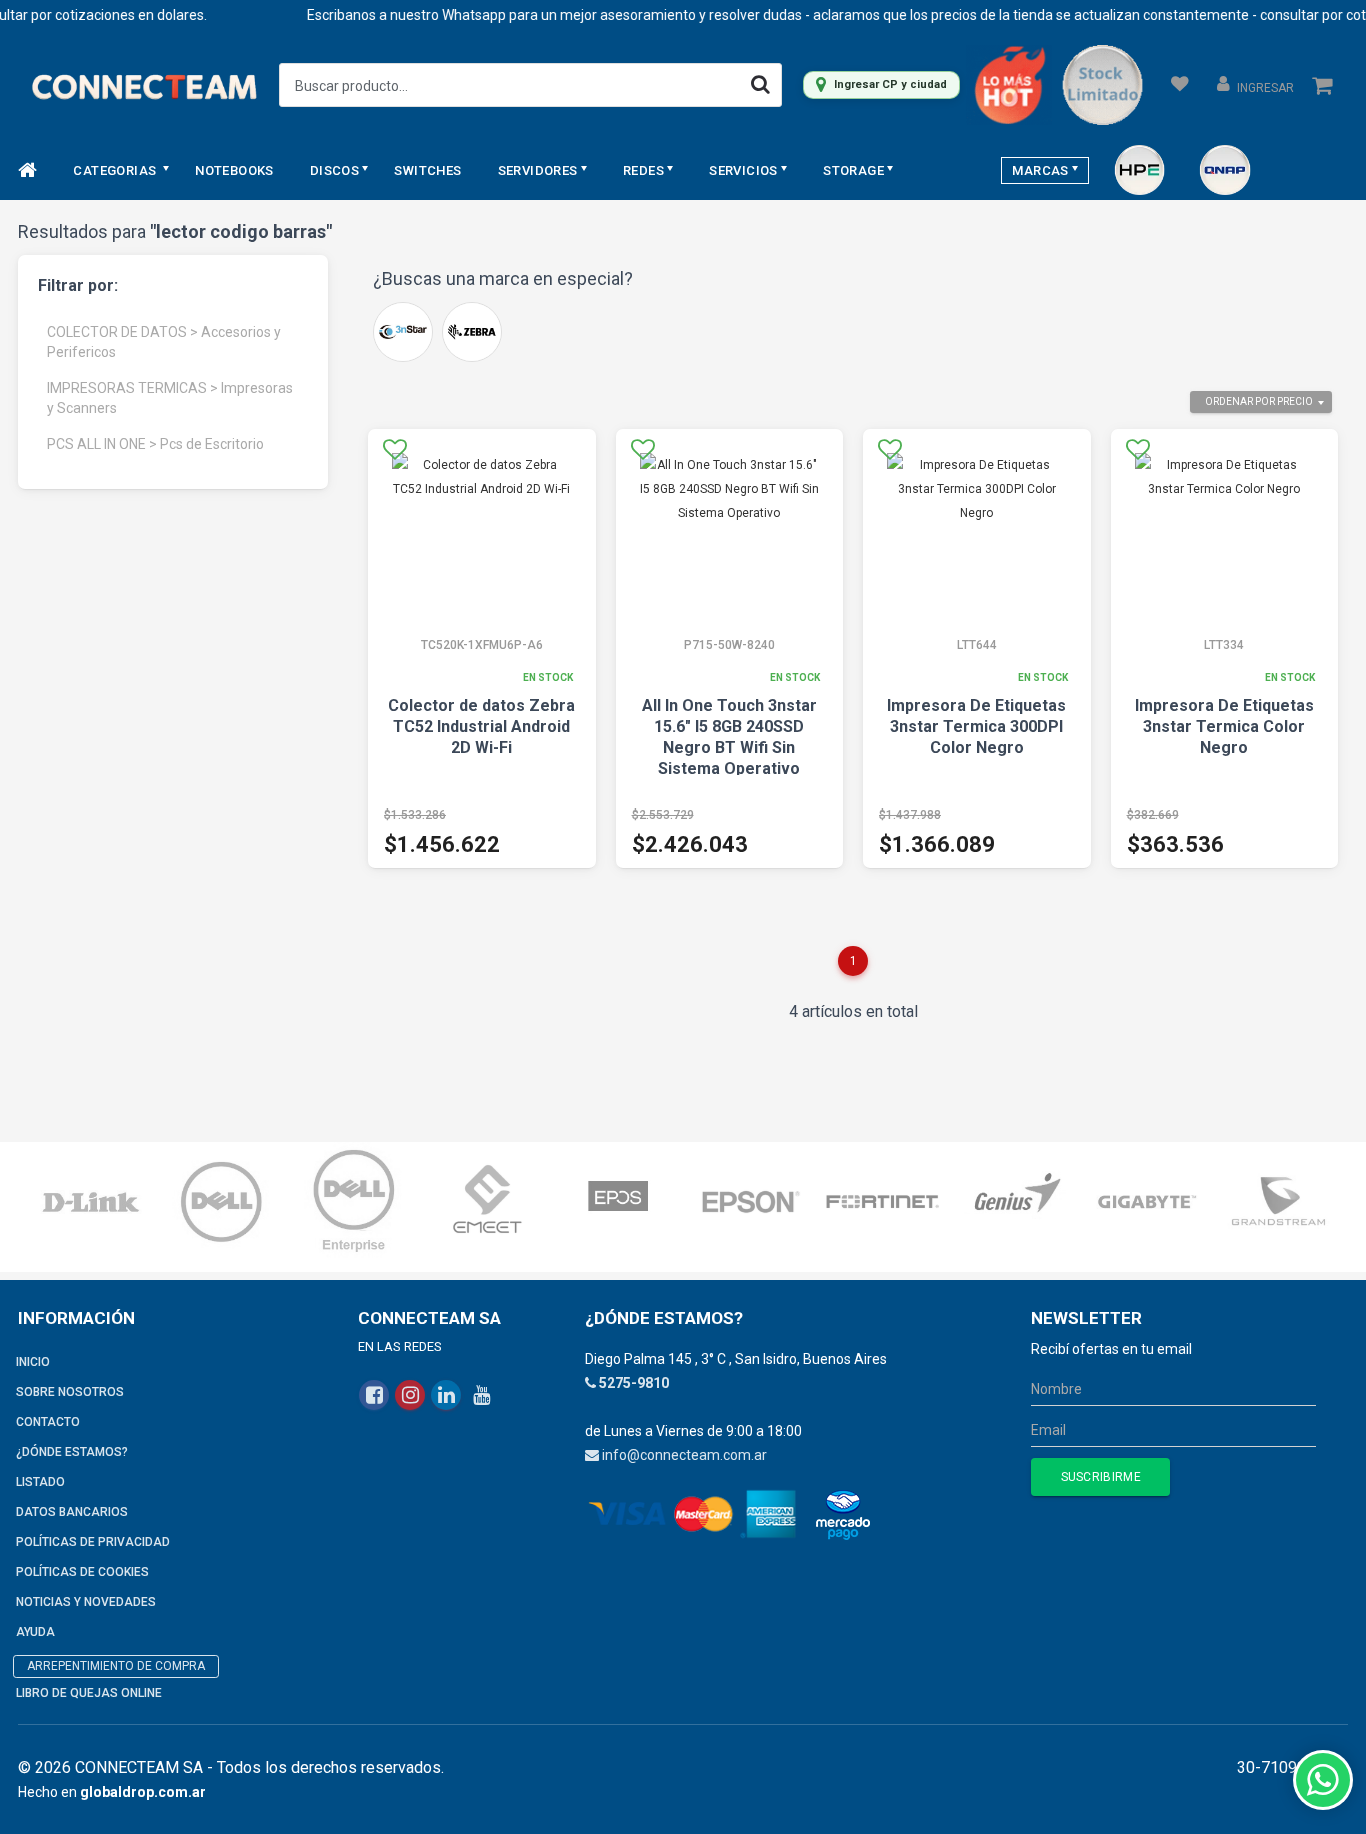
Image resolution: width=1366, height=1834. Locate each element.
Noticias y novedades (86, 1602)
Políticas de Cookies (82, 1572)
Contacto (48, 1422)
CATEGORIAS (116, 170)
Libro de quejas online (89, 1693)
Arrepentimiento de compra (116, 1666)
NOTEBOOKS (234, 170)
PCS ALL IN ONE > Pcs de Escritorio (155, 444)
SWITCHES (427, 170)
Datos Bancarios (72, 1512)
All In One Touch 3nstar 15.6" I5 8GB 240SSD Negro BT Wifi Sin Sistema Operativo (729, 737)
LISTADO (40, 1482)
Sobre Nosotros (70, 1392)
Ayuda (35, 1632)
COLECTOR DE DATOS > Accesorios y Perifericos (164, 342)
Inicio (33, 1362)
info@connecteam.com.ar (684, 1455)
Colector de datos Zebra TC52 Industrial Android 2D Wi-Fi (481, 726)
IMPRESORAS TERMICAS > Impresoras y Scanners (170, 398)
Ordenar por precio (1259, 401)
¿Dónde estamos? (72, 1452)
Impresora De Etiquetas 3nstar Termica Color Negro (1224, 726)
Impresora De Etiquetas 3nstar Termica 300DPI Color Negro (976, 726)
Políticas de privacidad (93, 1542)
